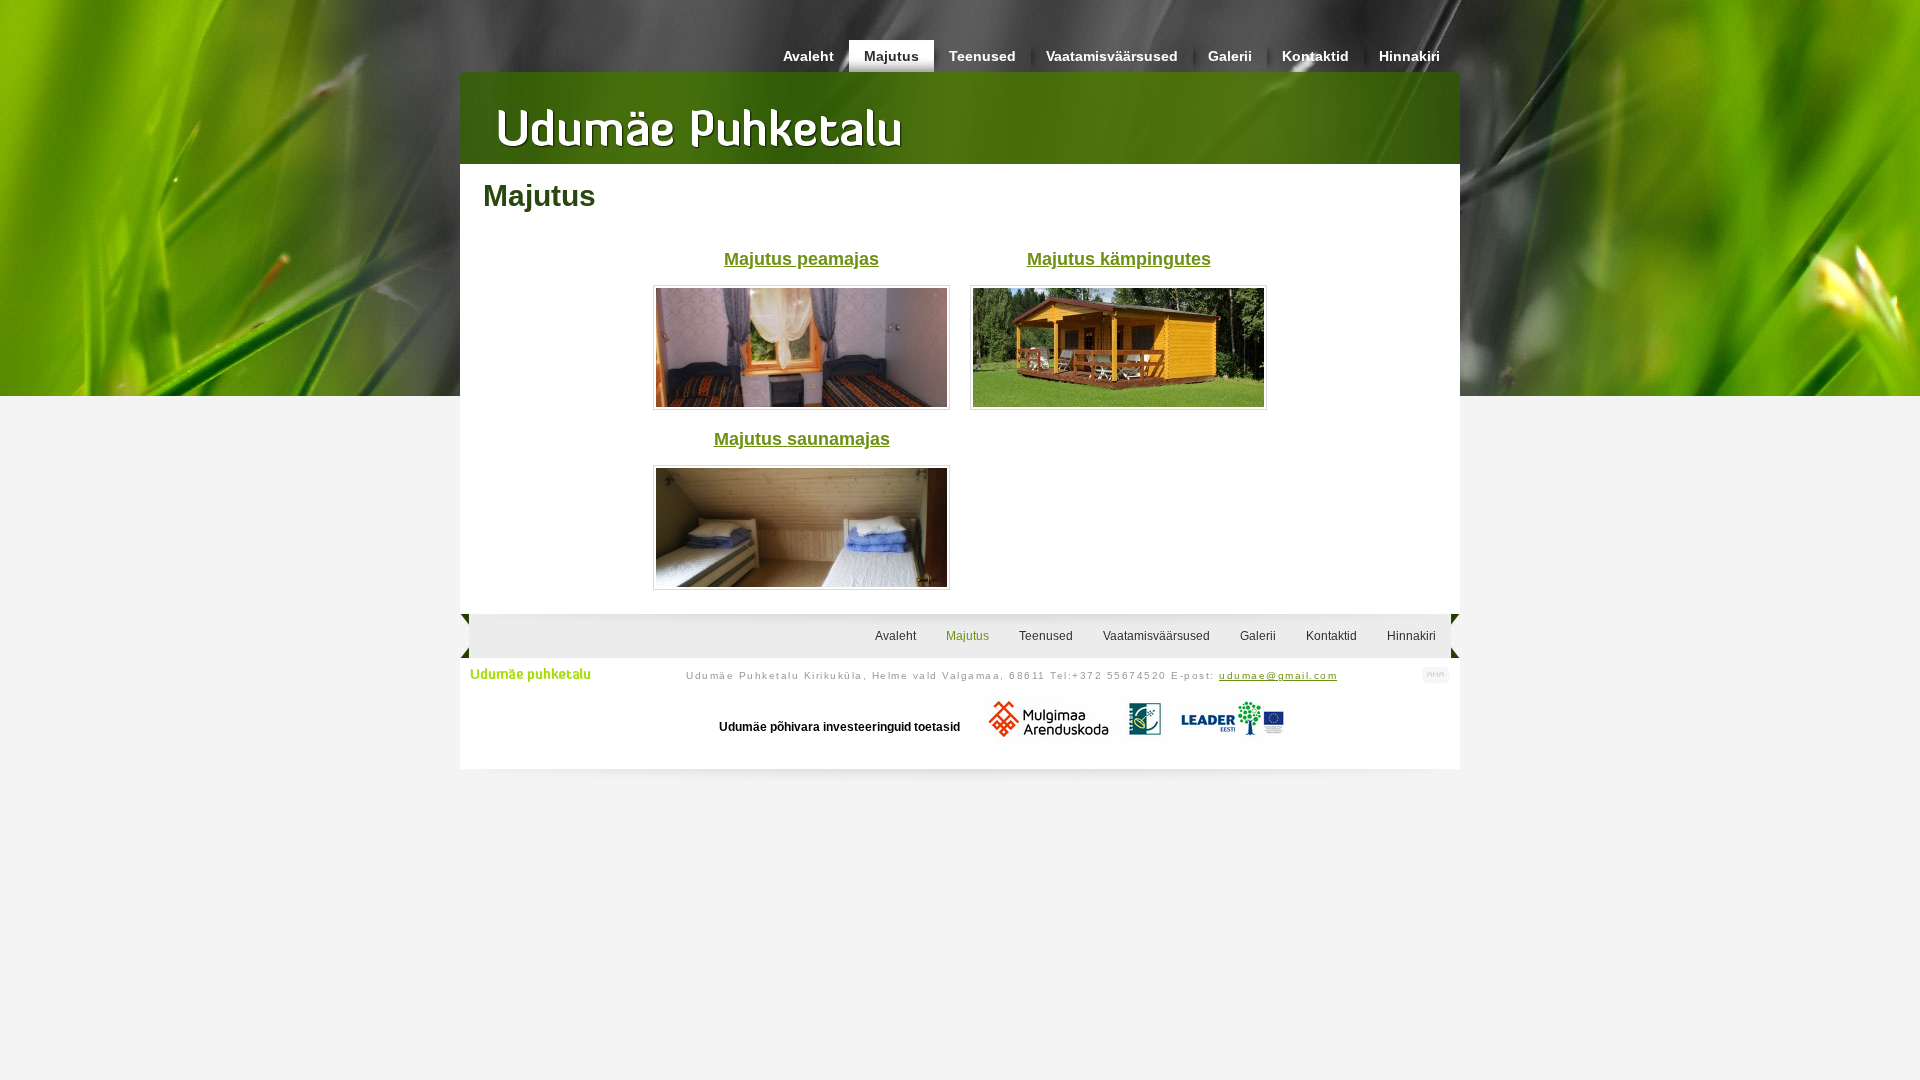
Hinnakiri (1409, 56)
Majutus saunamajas (802, 439)
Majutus (891, 56)
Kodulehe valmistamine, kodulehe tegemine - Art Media (1436, 675)
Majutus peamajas (801, 259)
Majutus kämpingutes (1119, 259)
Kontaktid (1315, 56)
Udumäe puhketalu (530, 675)
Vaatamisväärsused (1112, 56)
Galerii (1230, 56)
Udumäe (700, 121)
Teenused (982, 56)
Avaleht (808, 56)
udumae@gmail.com (1278, 675)
